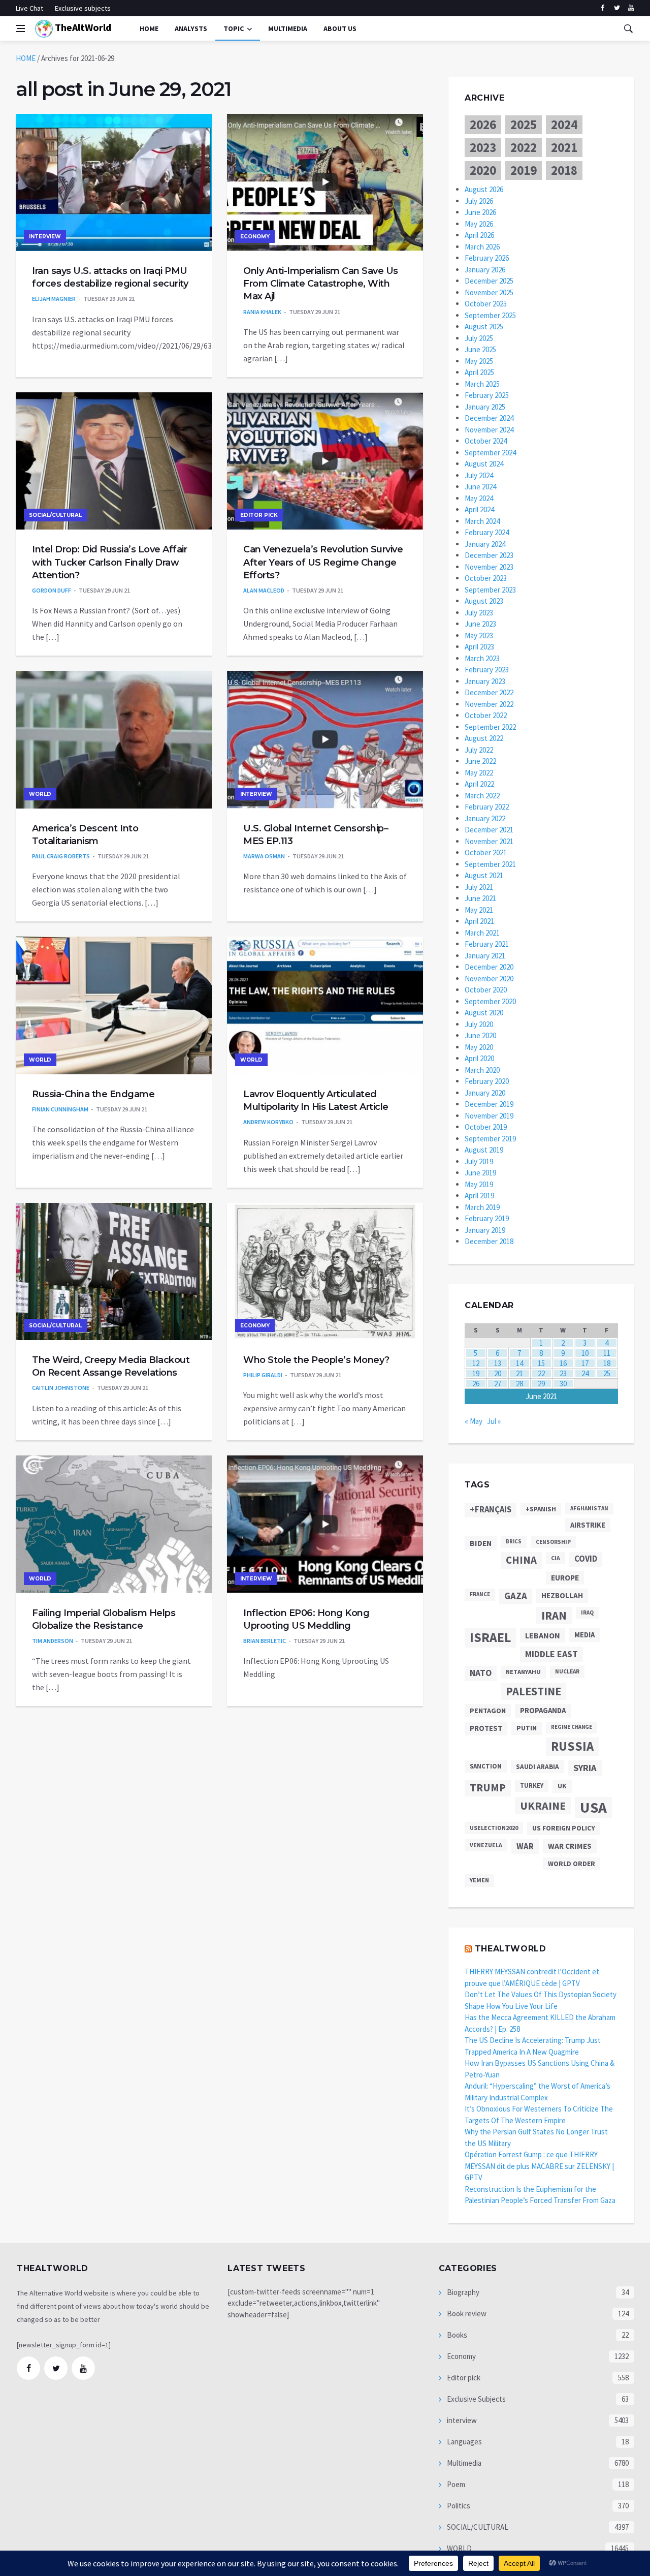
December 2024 (489, 418)
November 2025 (489, 292)
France (480, 1594)
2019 (524, 170)
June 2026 (480, 212)
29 (541, 1384)
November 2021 (489, 841)
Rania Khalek (262, 312)
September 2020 (490, 1001)
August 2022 (484, 738)
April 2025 (479, 372)
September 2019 (490, 1139)
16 (563, 1363)
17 (585, 1363)
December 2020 (489, 967)
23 (563, 1373)
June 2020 (480, 1035)
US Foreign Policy (564, 1828)
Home (149, 28)
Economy (255, 237)
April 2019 (479, 1196)
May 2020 (479, 1047)
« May (474, 1421)
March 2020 (482, 1070)
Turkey (532, 1786)
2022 (524, 147)
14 (519, 1363)
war (525, 1846)
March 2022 (482, 796)
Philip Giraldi (263, 1375)
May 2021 (479, 910)
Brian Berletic (265, 1641)
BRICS (514, 1542)
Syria (585, 1768)
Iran (554, 1616)
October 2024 (486, 441)
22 (541, 1373)
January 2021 (485, 956)
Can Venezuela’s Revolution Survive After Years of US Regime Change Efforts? (323, 562)
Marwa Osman (264, 856)
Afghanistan (589, 1508)
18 (607, 1363)
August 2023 (484, 601)
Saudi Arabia (538, 1767)
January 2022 (485, 818)
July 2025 (479, 338)
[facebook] (603, 8)
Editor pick (259, 515)
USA (593, 1807)
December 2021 (489, 830)
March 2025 (482, 384)
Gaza (516, 1596)
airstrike (588, 1525)
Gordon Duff (52, 590)
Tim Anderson (53, 1641)
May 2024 (479, 498)
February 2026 (487, 258)
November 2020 (489, 979)
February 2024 (487, 532)
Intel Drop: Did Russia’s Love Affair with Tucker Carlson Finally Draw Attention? (109, 562)
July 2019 (479, 1161)
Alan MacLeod (264, 590)
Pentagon (488, 1711)
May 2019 (479, 1184)
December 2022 (489, 692)
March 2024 (482, 521)
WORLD (40, 794)
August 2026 (484, 189)
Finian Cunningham (60, 1109)
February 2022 (487, 807)
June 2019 (480, 1173)
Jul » (494, 1421)
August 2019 (484, 1150)
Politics (458, 2506)
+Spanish (541, 1509)
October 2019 (486, 1127)
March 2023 (482, 658)
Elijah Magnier (54, 299)
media (584, 1635)
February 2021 (487, 944)
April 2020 (479, 1058)
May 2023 (479, 635)
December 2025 (489, 281)
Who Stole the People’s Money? (316, 1360)
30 (563, 1384)
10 (585, 1353)
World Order (572, 1864)
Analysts (191, 28)
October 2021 (486, 852)
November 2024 (489, 430)
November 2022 (489, 704)
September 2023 (490, 590)
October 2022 (486, 715)
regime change (572, 1727)
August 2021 (484, 875)
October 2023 (486, 578)
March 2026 (482, 247)
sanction (486, 1766)
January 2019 (485, 1230)
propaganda (543, 1710)
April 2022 (479, 784)
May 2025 (479, 361)
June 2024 (480, 487)
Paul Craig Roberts (61, 856)
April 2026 (479, 235)
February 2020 (487, 1081)
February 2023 (487, 670)
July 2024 (479, 475)
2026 (483, 125)
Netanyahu (523, 1672)
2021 (564, 147)
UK (562, 1786)
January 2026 (485, 270)
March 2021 (482, 933)
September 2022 (490, 727)
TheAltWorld (82, 27)
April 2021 (479, 921)
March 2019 (482, 1207)
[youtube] (631, 8)
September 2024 (490, 453)
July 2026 (479, 201)
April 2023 (479, 647)
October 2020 (486, 990)
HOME (26, 58)
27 (498, 1384)
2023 (483, 147)
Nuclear (567, 1671)
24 (585, 1373)
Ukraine (543, 1806)
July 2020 (479, 1024)
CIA (556, 1558)
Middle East (551, 1654)
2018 (564, 170)
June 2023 (480, 624)
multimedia (288, 28)
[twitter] (617, 8)
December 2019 (489, 1104)
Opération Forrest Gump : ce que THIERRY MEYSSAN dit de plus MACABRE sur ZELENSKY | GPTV (539, 2166)
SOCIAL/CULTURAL (55, 515)
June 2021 (480, 898)
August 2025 (484, 327)
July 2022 (479, 750)
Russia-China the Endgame (93, 1094)
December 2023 (489, 555)
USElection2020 (494, 1828)
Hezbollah (562, 1595)
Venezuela (486, 1845)
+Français (491, 1510)
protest (486, 1728)
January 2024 (485, 544)
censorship (553, 1542)
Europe (565, 1578)
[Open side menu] (20, 28)
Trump (488, 1788)
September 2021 (490, 864)
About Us (340, 28)
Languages (464, 2442)
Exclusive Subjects (476, 2399)
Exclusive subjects (83, 8)
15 (541, 1363)
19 (476, 1373)
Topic (234, 28)
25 (607, 1373)
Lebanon (543, 1635)
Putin (527, 1728)
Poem (455, 2484)
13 (498, 1363)
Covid (586, 1559)
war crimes (570, 1846)
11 (607, 1353)
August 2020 (484, 1013)
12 (476, 1363)
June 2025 (480, 349)
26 (476, 1384)
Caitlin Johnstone (61, 1388)
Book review (466, 2314)
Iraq (587, 1612)
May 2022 (479, 773)
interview (45, 237)
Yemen (479, 1880)
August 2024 (484, 464)
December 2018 (489, 1241)
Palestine (533, 1691)
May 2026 (479, 224)
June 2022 (480, 761)
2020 (483, 170)
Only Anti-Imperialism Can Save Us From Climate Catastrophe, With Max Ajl (321, 284)
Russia (572, 1746)
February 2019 (487, 1218)
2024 (564, 125)
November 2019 (489, 1116)
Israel (490, 1637)
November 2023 (489, 567)
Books (456, 2335)
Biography (462, 2292)
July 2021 (479, 887)
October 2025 (486, 304)
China (521, 1560)
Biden (481, 1543)
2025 (524, 125)
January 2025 (485, 407)
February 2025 (487, 395)
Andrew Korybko (268, 1122)
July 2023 (479, 613)
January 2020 (485, 1093)
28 (519, 1384)
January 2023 (485, 681)
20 (498, 1373)
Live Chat (29, 8)
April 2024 (479, 509)
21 (519, 1373)
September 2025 (490, 315)
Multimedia (463, 2463)
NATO (481, 1673)
